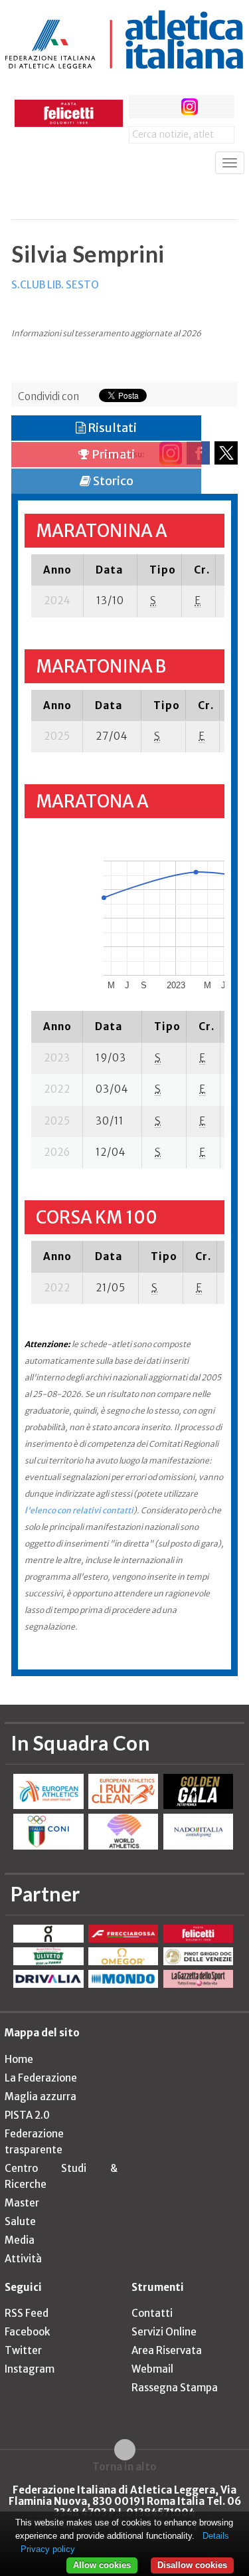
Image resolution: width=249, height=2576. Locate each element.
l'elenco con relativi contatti (79, 1510)
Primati (112, 454)
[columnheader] (57, 570)
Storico (112, 481)
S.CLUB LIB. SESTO (55, 285)
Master (22, 2203)
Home (19, 2059)
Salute (20, 2221)
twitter (165, 107)
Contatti (152, 2313)
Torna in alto (124, 2466)
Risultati (111, 428)
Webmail (152, 2369)
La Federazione (41, 2078)
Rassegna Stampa (175, 2388)
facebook (140, 107)
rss (214, 107)
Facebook (27, 2332)
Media (20, 2240)
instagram (190, 107)
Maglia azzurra (41, 2096)
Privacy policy (48, 2549)
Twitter (23, 2350)
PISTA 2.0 (27, 2115)
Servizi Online (164, 2332)
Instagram (30, 2369)
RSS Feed (27, 2313)
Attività (23, 2259)
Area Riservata (167, 2350)
